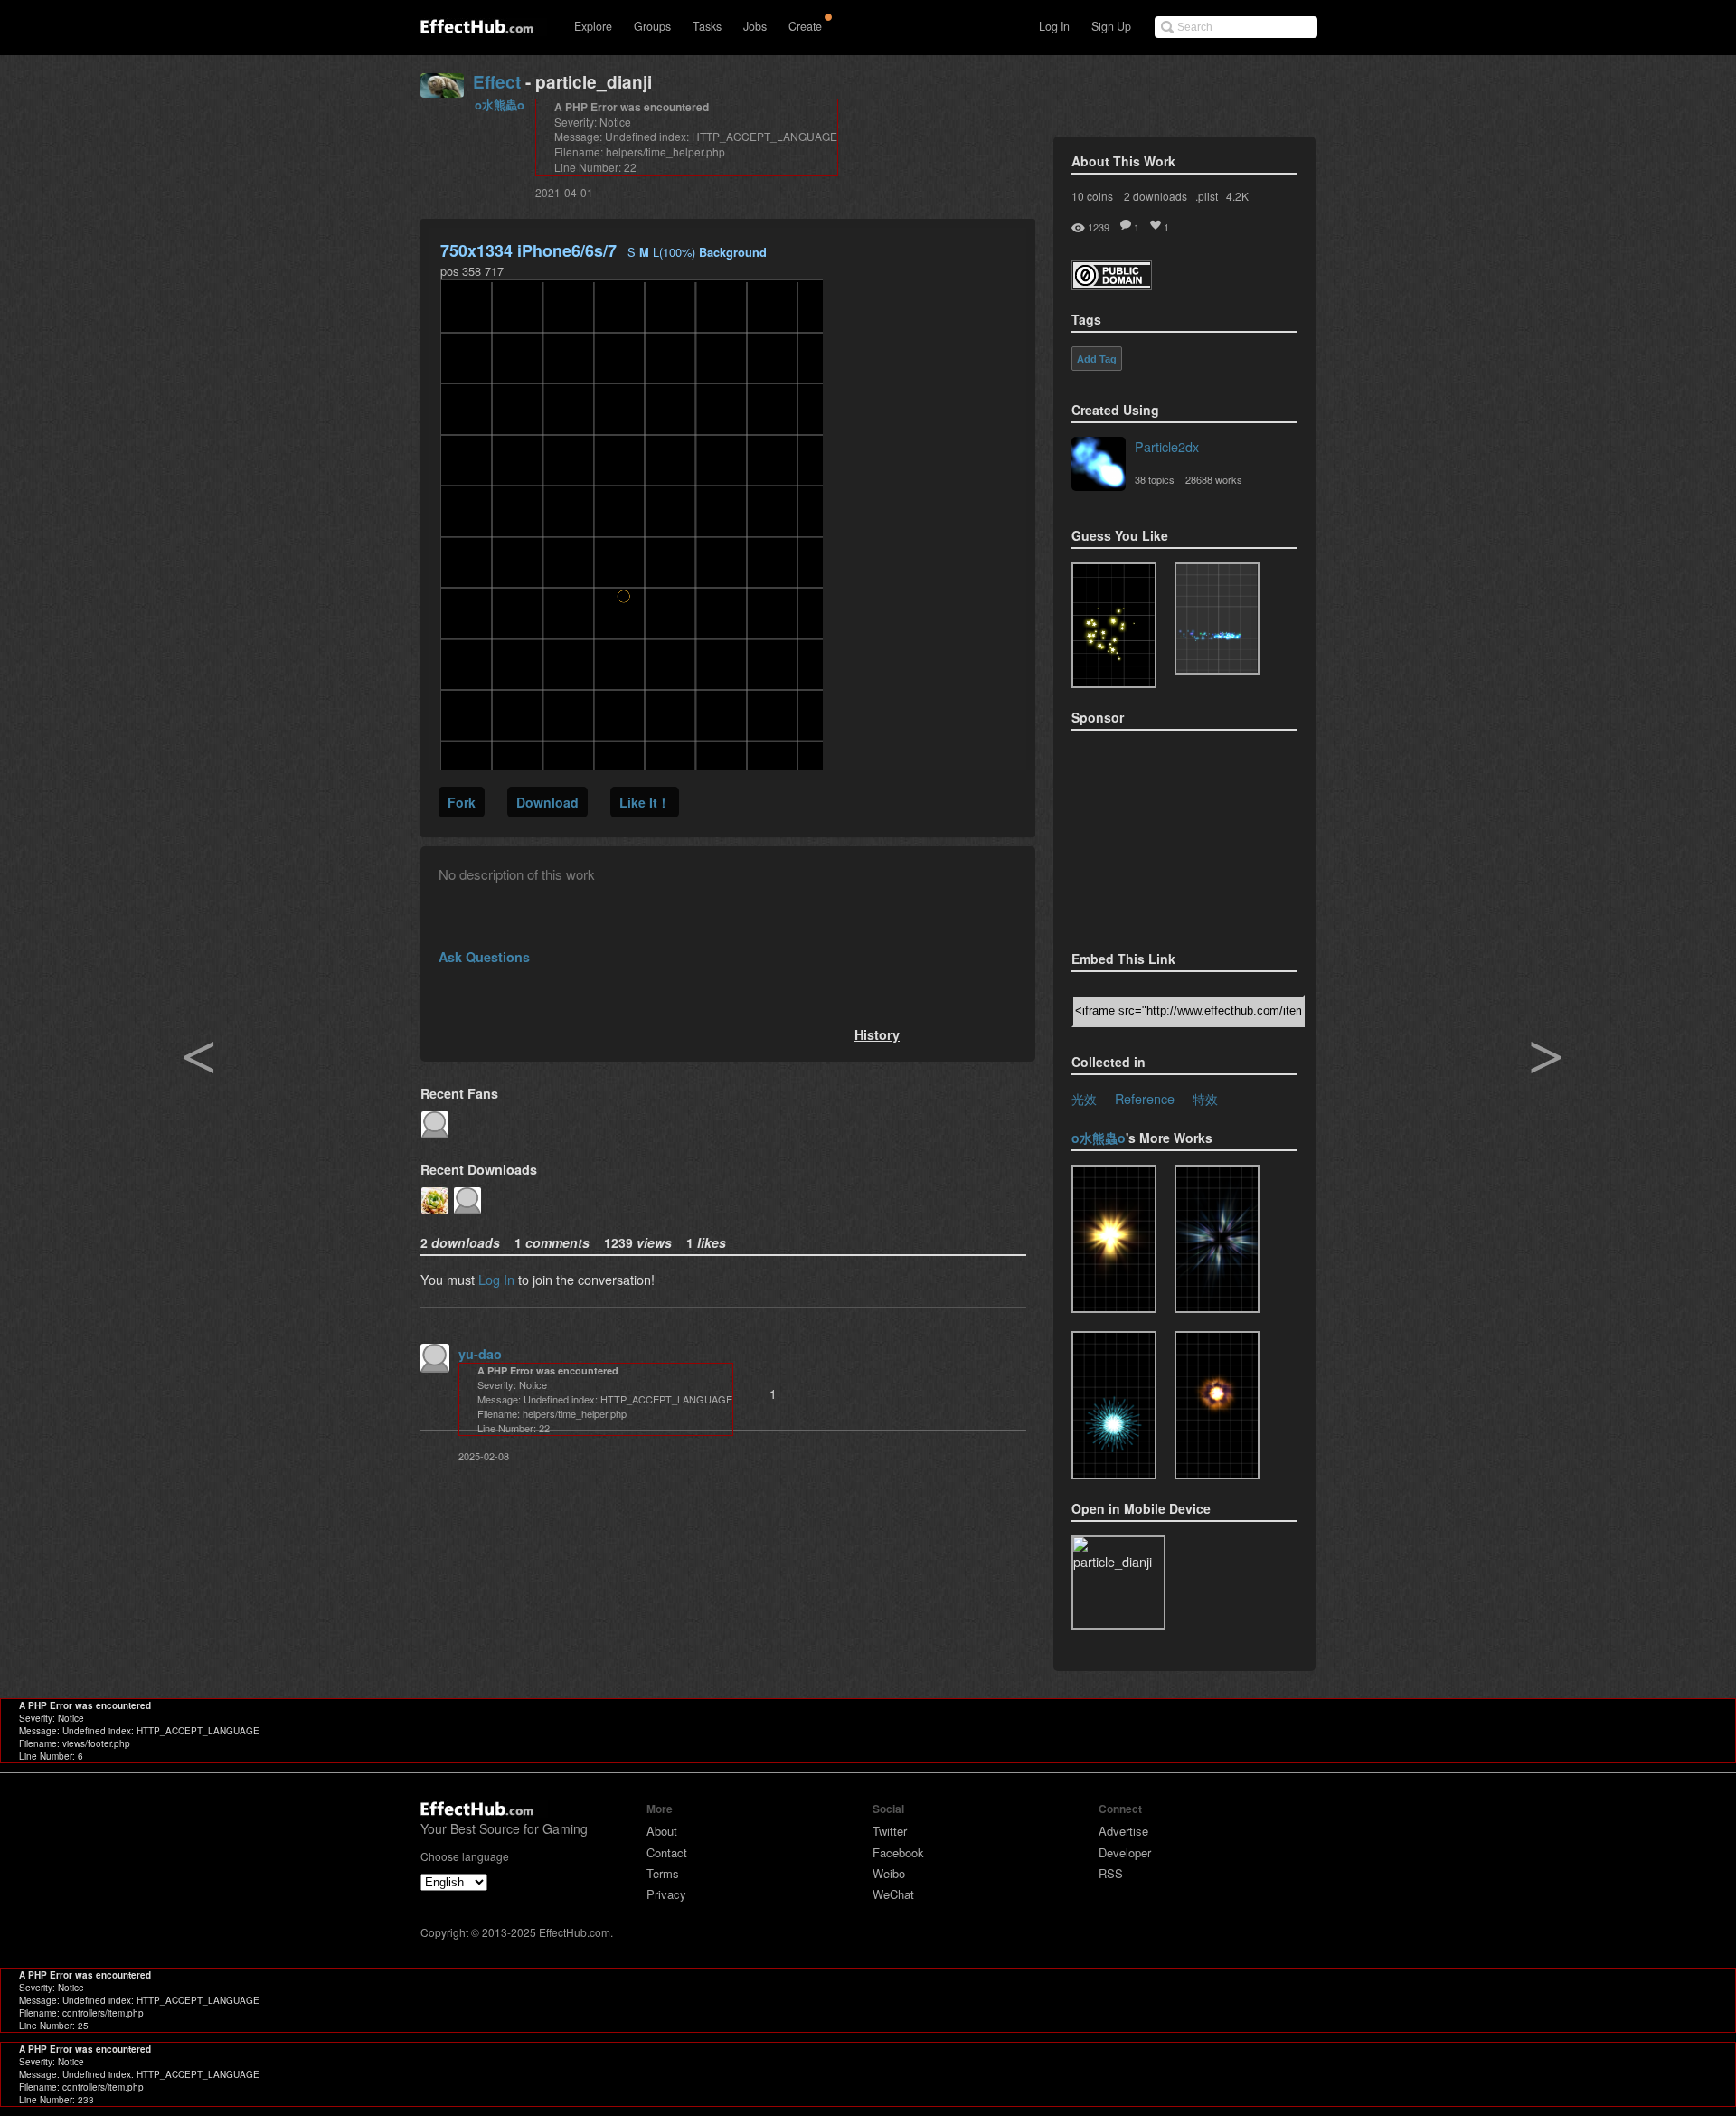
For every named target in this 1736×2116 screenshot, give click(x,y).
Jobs (755, 26)
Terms (663, 1873)
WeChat (893, 1894)
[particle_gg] (1217, 1239)
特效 (1205, 1098)
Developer (1125, 1852)
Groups (652, 26)
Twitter (890, 1831)
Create (805, 26)
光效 (1084, 1098)
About (662, 1831)
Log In (1054, 26)
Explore (593, 26)
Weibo (889, 1873)
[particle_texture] (1217, 619)
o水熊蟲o (500, 104)
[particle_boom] (1217, 1405)
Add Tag (1097, 359)
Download (547, 802)
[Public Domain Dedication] (1112, 284)
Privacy (666, 1894)
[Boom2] (1114, 625)
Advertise (1123, 1831)
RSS (1111, 1873)
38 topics (1155, 479)
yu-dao (480, 1354)
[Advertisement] (1162, 835)
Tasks (707, 26)
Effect (497, 82)
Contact (667, 1852)
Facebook (898, 1852)
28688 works (1214, 479)
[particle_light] (1114, 1239)
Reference (1145, 1098)
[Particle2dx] (1099, 466)
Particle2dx (1167, 446)
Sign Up (1111, 26)
